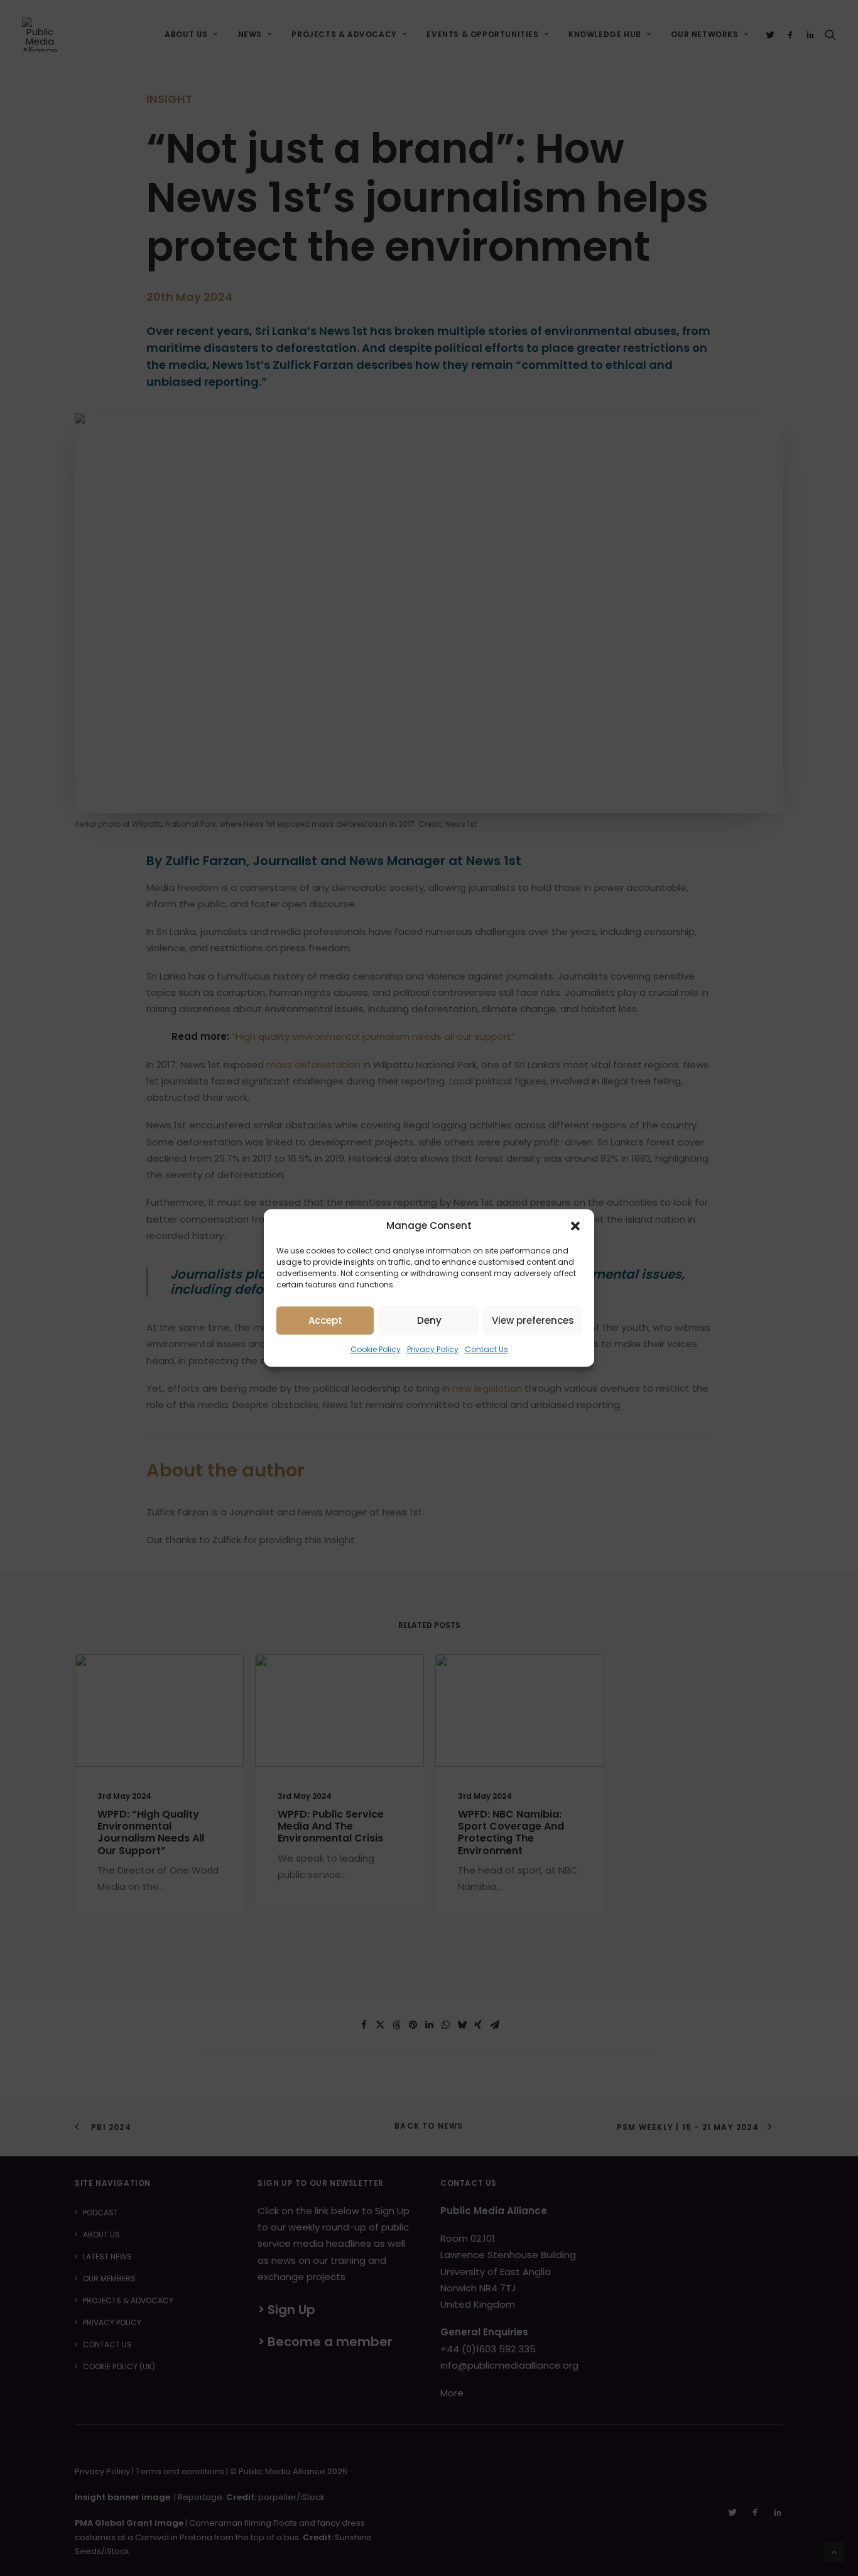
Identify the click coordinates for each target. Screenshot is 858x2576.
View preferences (533, 1320)
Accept (325, 1320)
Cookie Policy (376, 1349)
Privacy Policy (433, 1349)
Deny (429, 1320)
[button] (575, 1226)
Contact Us (486, 1349)
